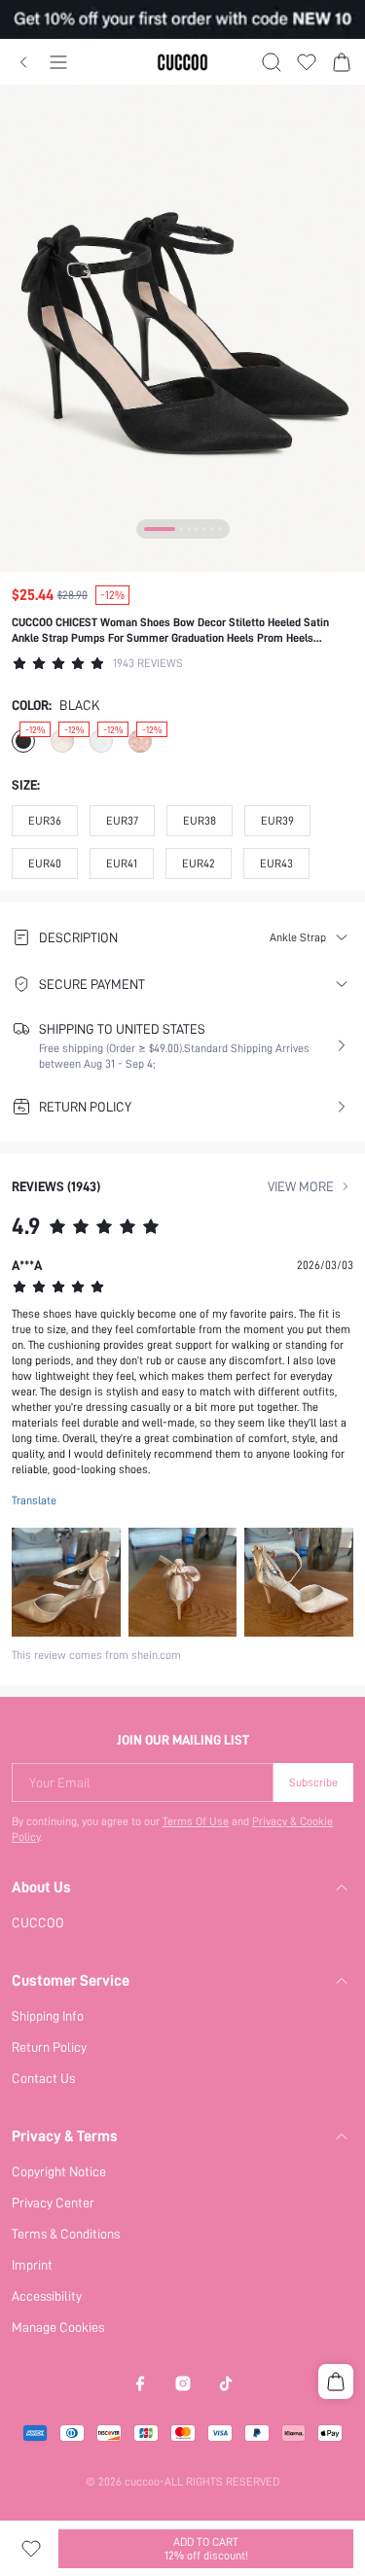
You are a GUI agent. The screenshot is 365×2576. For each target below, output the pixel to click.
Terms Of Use (196, 1821)
